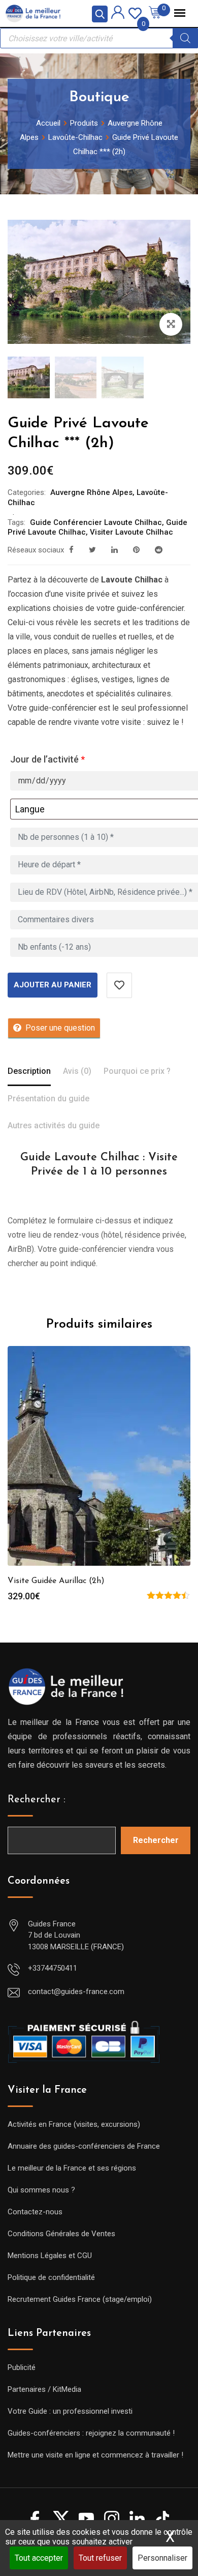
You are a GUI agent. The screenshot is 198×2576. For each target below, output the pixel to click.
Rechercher (156, 1840)
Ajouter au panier (53, 985)
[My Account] (118, 14)
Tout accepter (39, 2558)
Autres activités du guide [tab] (54, 1125)
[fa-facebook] (71, 550)
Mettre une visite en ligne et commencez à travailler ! (95, 2455)
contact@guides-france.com (76, 1992)
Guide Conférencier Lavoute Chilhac (96, 522)
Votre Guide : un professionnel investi (70, 2411)
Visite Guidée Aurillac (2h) (56, 1581)
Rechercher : (37, 1800)
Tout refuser (100, 2558)
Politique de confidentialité (51, 2277)
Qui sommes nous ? (41, 2190)
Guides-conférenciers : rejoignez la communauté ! (91, 2433)
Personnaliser (162, 2558)
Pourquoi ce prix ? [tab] (137, 1071)
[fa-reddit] (159, 550)
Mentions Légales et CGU (50, 2256)
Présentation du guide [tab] (48, 1099)
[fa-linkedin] (114, 550)
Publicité (22, 2367)
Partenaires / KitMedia (44, 2389)
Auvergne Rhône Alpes (91, 492)
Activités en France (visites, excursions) (74, 2124)
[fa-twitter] (92, 550)
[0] (135, 12)
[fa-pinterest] (136, 550)
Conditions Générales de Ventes (61, 2234)
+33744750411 (53, 1968)
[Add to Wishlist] (119, 985)
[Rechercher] (185, 38)
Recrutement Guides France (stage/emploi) (80, 2299)
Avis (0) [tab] (77, 1071)
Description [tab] (29, 1071)
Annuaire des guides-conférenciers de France (84, 2146)
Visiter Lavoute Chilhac (131, 532)
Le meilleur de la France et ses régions (72, 2168)
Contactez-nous (35, 2212)
